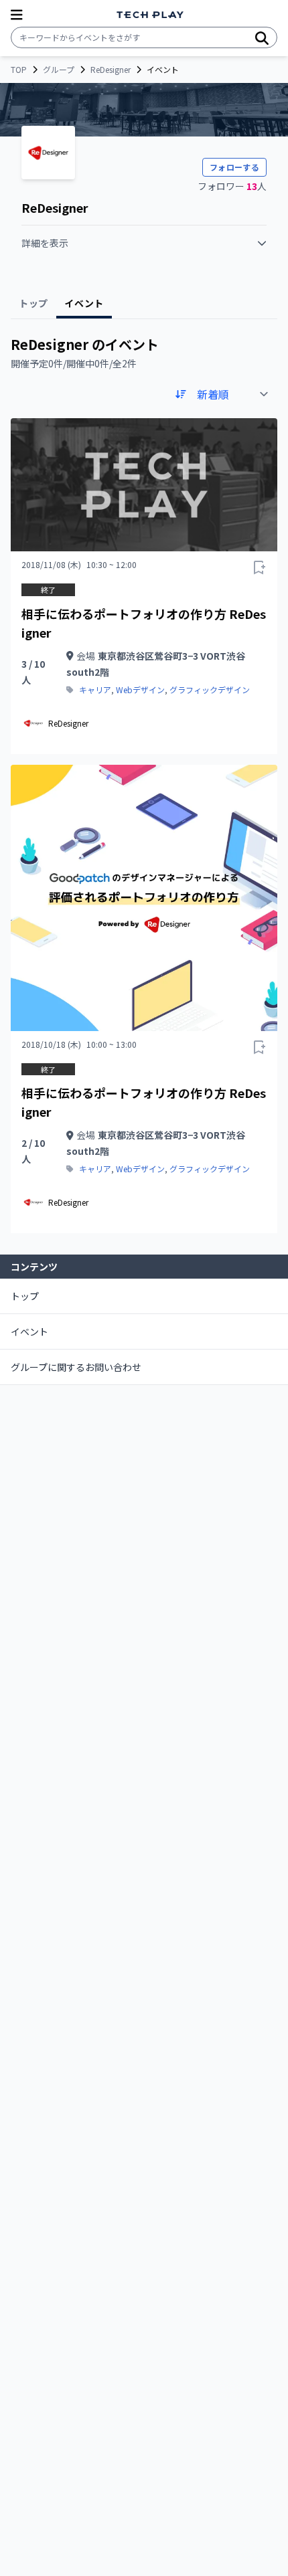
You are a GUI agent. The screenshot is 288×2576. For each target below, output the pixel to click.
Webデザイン (140, 690)
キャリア (95, 690)
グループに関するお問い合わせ (76, 1367)
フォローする (234, 167)
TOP (19, 70)
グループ (59, 70)
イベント (29, 1331)
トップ (25, 1296)
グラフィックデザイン (210, 690)
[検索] (262, 37)
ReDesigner (111, 70)
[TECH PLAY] (150, 15)
